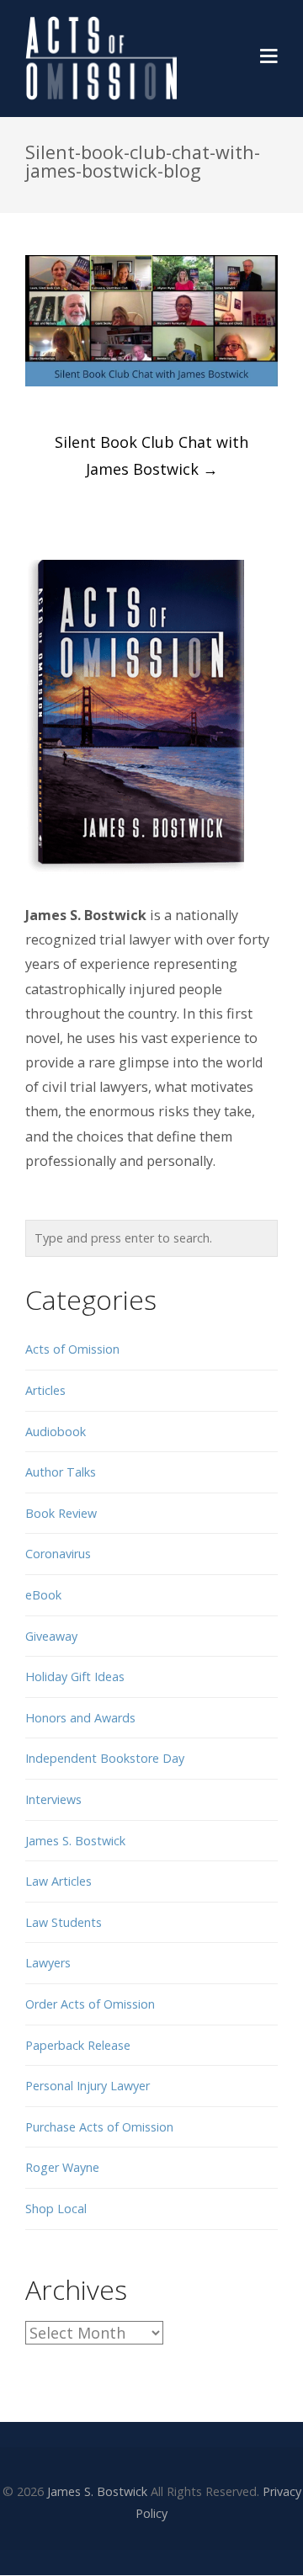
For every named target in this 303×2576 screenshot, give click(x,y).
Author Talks (61, 1472)
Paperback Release (78, 2045)
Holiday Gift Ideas (75, 1677)
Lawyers (48, 1963)
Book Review (61, 1513)
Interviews (53, 1799)
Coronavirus (58, 1554)
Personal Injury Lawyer (88, 2086)
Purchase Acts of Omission (99, 2127)
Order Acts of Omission (90, 2004)
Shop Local (56, 2209)
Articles (45, 1390)
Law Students (64, 1922)
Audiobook (56, 1432)
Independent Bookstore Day (105, 1758)
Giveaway (51, 1636)
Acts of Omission (72, 1349)
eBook (43, 1595)
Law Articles (58, 1881)
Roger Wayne (62, 2167)
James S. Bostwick (75, 1841)
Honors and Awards (80, 1718)
